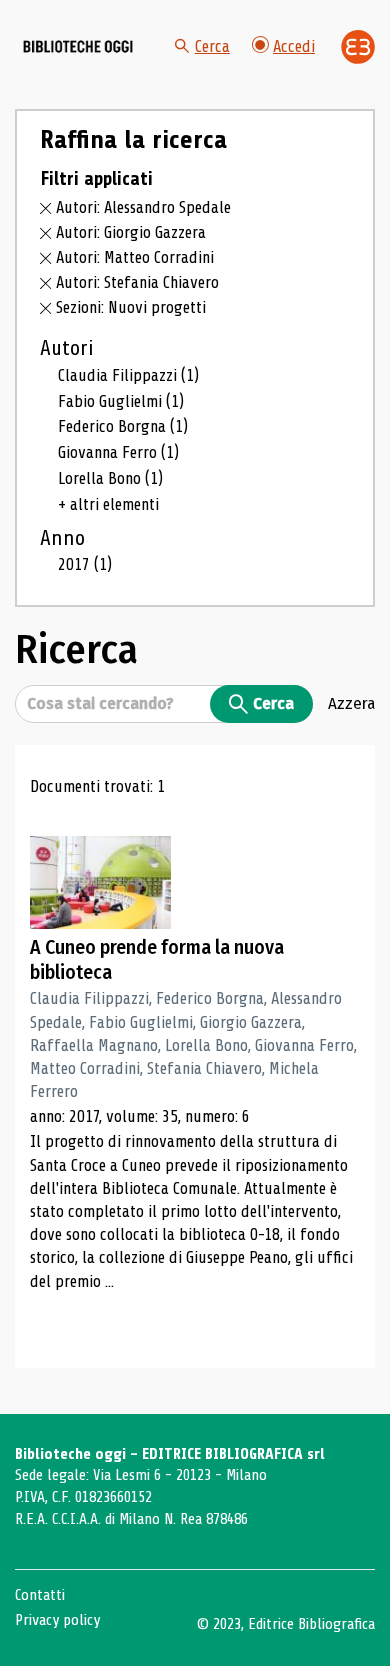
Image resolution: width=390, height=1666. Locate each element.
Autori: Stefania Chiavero (137, 282)
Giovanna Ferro (118, 452)
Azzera (351, 703)
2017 (85, 564)
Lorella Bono (110, 478)
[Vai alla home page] (78, 47)
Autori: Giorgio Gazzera (131, 232)
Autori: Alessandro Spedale (143, 207)
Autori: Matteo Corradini (135, 257)
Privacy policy (57, 1620)
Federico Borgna (123, 426)
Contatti (40, 1595)
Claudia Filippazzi (128, 375)
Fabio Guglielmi (121, 401)
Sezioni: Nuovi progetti (131, 307)
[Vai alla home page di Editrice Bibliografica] (358, 47)
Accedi (294, 46)
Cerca (212, 46)
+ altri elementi (108, 504)
